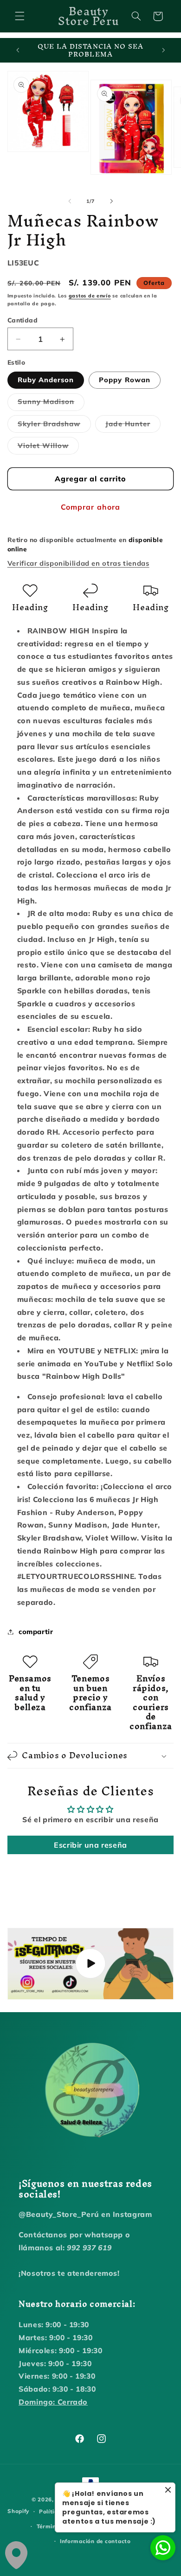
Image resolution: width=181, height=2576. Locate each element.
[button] (19, 16)
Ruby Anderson (46, 380)
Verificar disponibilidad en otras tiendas (78, 563)
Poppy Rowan (125, 380)
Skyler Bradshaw (54, 426)
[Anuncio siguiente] (163, 51)
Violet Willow (48, 448)
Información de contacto (95, 2541)
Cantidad (23, 320)
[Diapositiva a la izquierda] (70, 201)
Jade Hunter (133, 426)
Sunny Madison (51, 404)
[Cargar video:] (91, 1964)
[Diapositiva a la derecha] (111, 201)
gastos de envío (90, 296)
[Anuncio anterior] (18, 51)
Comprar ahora (90, 507)
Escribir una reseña (90, 1845)
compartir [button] (36, 1632)
